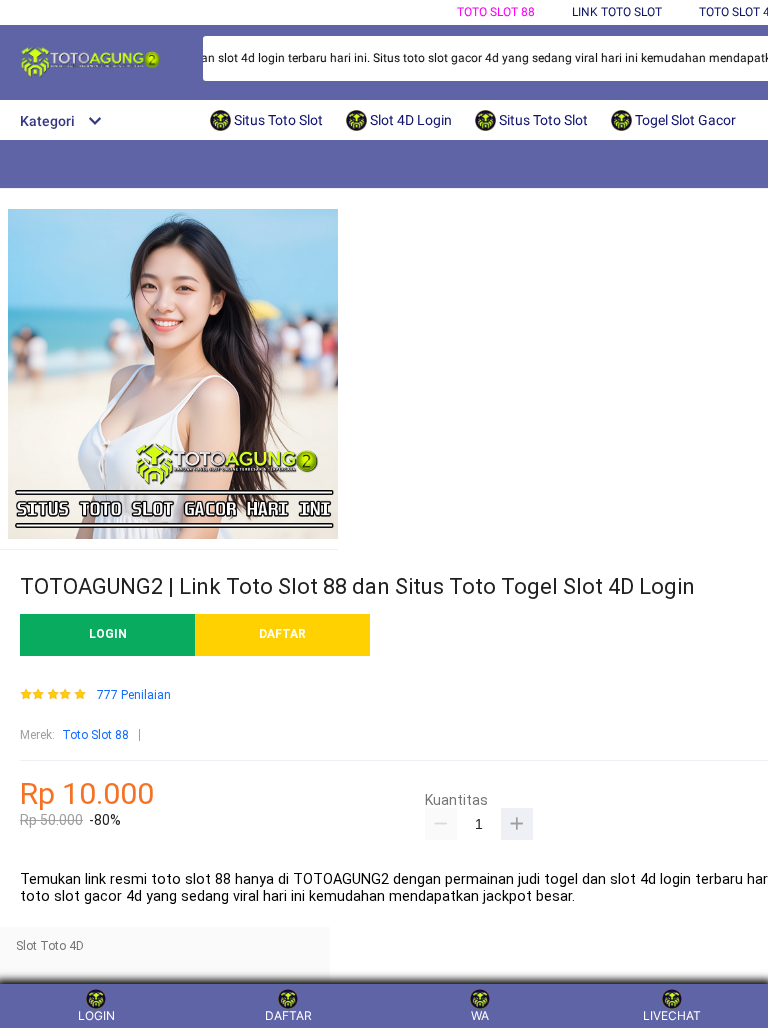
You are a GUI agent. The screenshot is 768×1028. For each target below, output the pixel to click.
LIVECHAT (672, 1015)
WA (480, 1015)
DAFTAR (282, 634)
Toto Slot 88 (496, 12)
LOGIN (108, 634)
